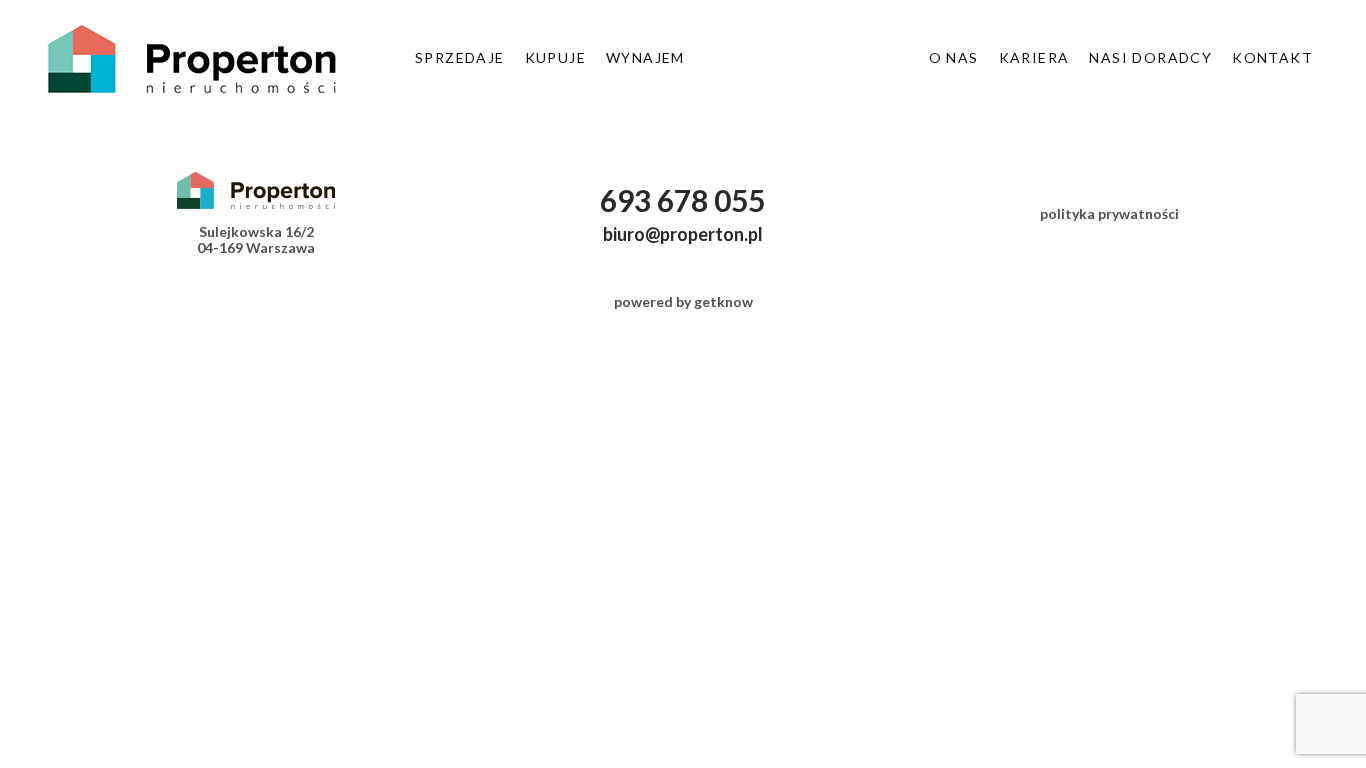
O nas (954, 57)
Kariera (1034, 57)
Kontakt (1272, 57)
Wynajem (645, 57)
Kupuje (555, 57)
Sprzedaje (460, 57)
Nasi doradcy (1150, 57)
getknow (723, 301)
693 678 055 (682, 200)
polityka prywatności (1109, 213)
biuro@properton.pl (683, 234)
